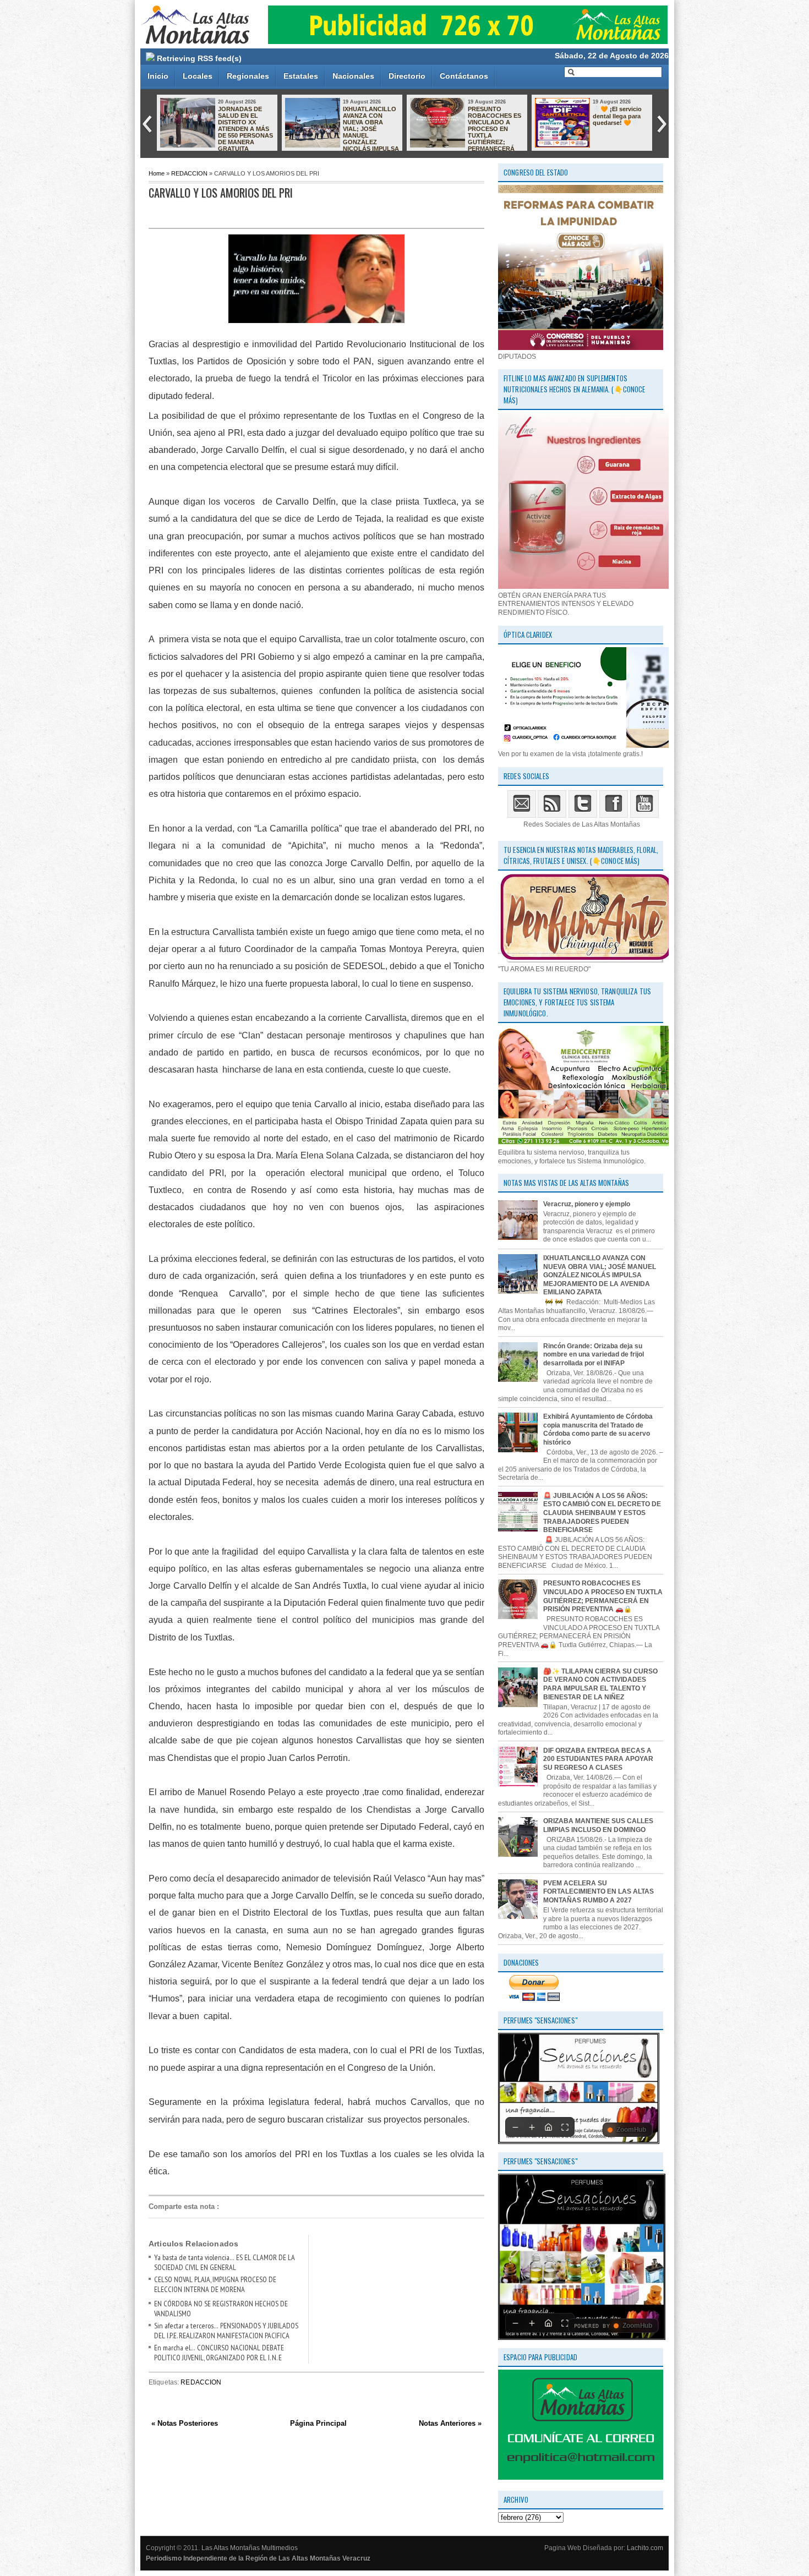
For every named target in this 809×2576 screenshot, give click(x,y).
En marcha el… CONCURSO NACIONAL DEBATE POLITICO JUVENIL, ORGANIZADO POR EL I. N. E (219, 2353)
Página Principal (318, 2423)
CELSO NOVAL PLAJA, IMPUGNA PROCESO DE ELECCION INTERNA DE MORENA (215, 2284)
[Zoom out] (515, 2127)
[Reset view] (548, 2127)
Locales (198, 76)
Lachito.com (645, 2548)
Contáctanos (464, 76)
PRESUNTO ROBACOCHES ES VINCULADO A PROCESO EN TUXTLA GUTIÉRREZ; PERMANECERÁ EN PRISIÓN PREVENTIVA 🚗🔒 (466, 132)
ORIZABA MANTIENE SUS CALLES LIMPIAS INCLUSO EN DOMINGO (598, 1825)
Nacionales (353, 76)
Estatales (301, 76)
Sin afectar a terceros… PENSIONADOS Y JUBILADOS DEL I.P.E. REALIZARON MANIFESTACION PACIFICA (226, 2331)
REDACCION (189, 173)
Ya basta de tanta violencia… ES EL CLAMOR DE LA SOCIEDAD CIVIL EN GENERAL (225, 2262)
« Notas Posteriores (185, 2423)
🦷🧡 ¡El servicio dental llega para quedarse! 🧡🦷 (617, 116)
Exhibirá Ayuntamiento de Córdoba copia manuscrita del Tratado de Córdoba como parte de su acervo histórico (598, 1429)
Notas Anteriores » (450, 2423)
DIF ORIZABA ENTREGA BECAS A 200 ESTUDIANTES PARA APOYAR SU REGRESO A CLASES (598, 1759)
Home (157, 173)
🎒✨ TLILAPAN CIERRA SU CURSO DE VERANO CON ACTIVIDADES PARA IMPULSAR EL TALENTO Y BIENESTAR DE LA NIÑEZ (600, 1684)
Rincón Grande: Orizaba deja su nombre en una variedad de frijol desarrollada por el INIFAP (594, 1355)
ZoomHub (631, 2130)
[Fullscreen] (565, 2127)
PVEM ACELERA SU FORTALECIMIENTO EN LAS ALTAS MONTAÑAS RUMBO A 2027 (598, 1892)
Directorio (407, 76)
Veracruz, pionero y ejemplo (587, 1204)
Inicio (158, 76)
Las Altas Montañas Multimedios (250, 2548)
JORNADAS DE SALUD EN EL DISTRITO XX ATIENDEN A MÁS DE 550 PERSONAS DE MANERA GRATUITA (245, 129)
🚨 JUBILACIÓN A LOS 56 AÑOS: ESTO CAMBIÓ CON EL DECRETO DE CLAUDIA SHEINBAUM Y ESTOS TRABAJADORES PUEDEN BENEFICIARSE (602, 1513)
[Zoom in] (532, 2127)
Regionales (248, 76)
